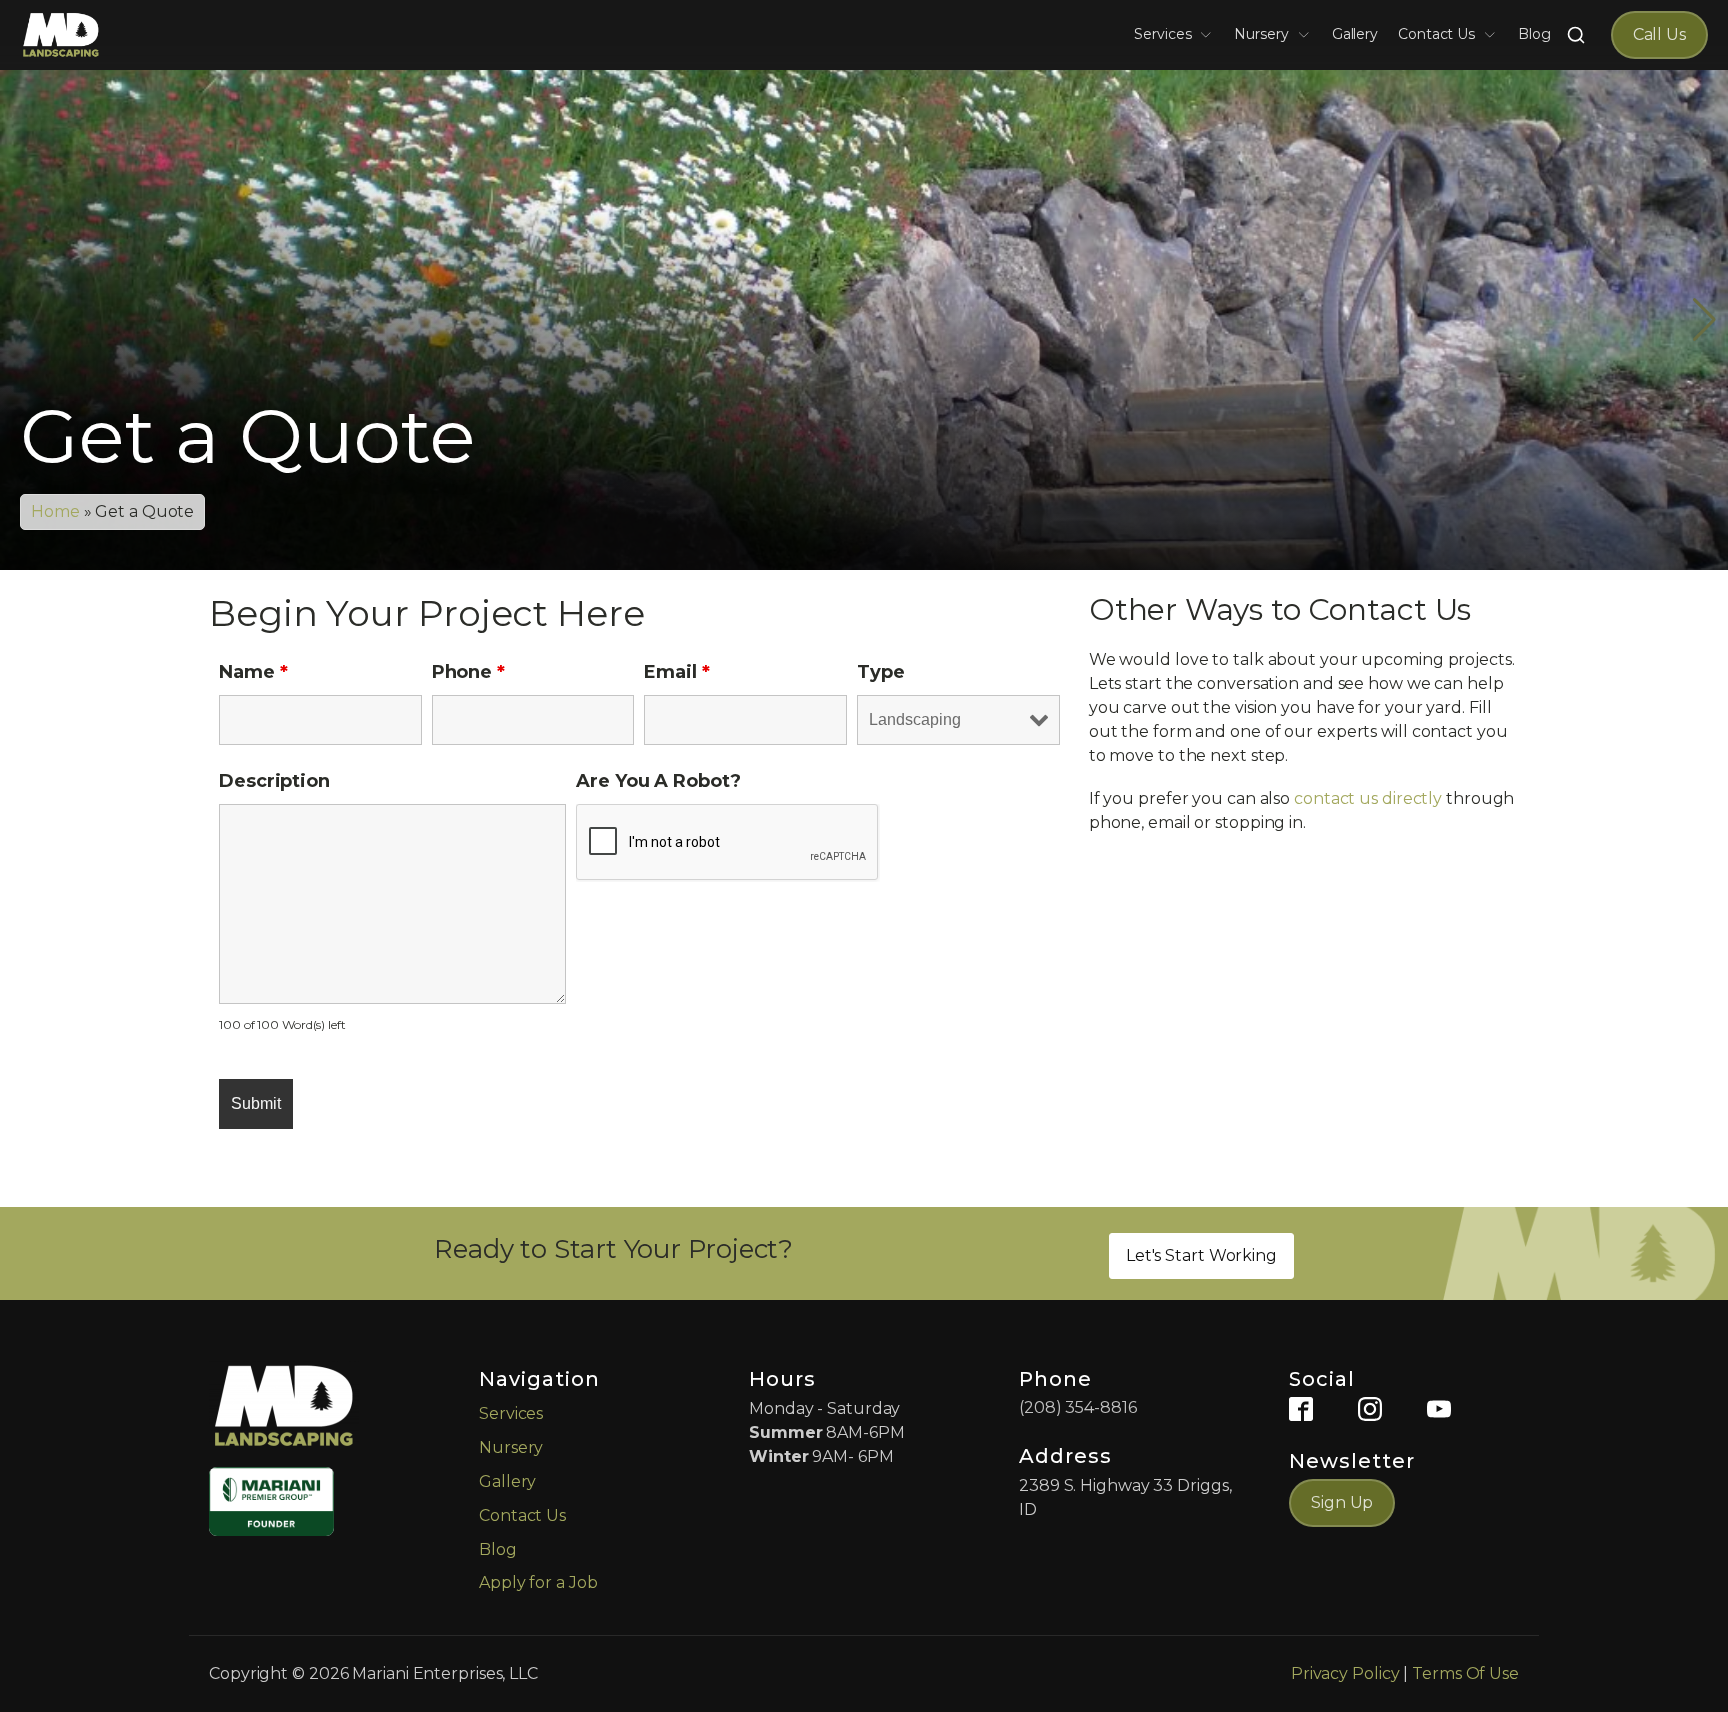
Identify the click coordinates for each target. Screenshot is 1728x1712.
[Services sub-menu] (1210, 35)
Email (676, 672)
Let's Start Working (1201, 1255)
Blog (1534, 34)
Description (274, 781)
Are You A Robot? (658, 781)
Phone (468, 672)
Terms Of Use (1465, 1673)
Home (55, 511)
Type (881, 672)
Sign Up (1342, 1502)
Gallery (1355, 34)
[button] (856, 549)
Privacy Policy (1345, 1673)
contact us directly (1368, 798)
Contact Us (1436, 34)
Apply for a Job (538, 1582)
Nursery (1261, 34)
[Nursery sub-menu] (1308, 35)
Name (253, 672)
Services (1162, 34)
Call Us (1659, 34)
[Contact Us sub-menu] (1494, 35)
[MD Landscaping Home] (61, 35)
